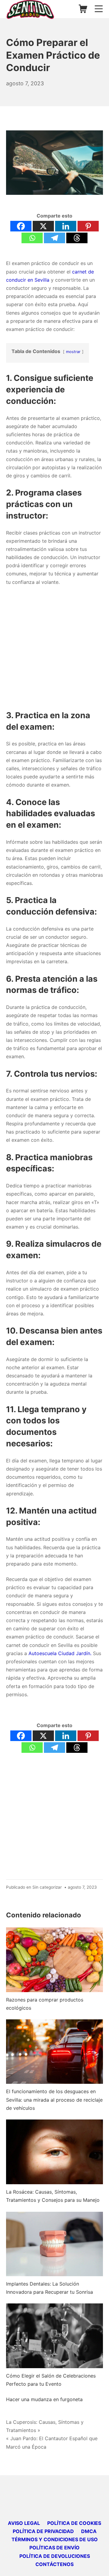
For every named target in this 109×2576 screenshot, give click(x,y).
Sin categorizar (47, 1887)
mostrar (73, 352)
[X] (43, 226)
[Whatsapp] (32, 238)
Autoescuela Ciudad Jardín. (59, 1653)
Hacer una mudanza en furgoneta (44, 2399)
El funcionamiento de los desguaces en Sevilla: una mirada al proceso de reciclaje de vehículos (54, 2100)
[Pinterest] (88, 226)
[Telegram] (54, 238)
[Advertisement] (54, 648)
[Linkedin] (66, 226)
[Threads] (77, 238)
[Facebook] (21, 226)
